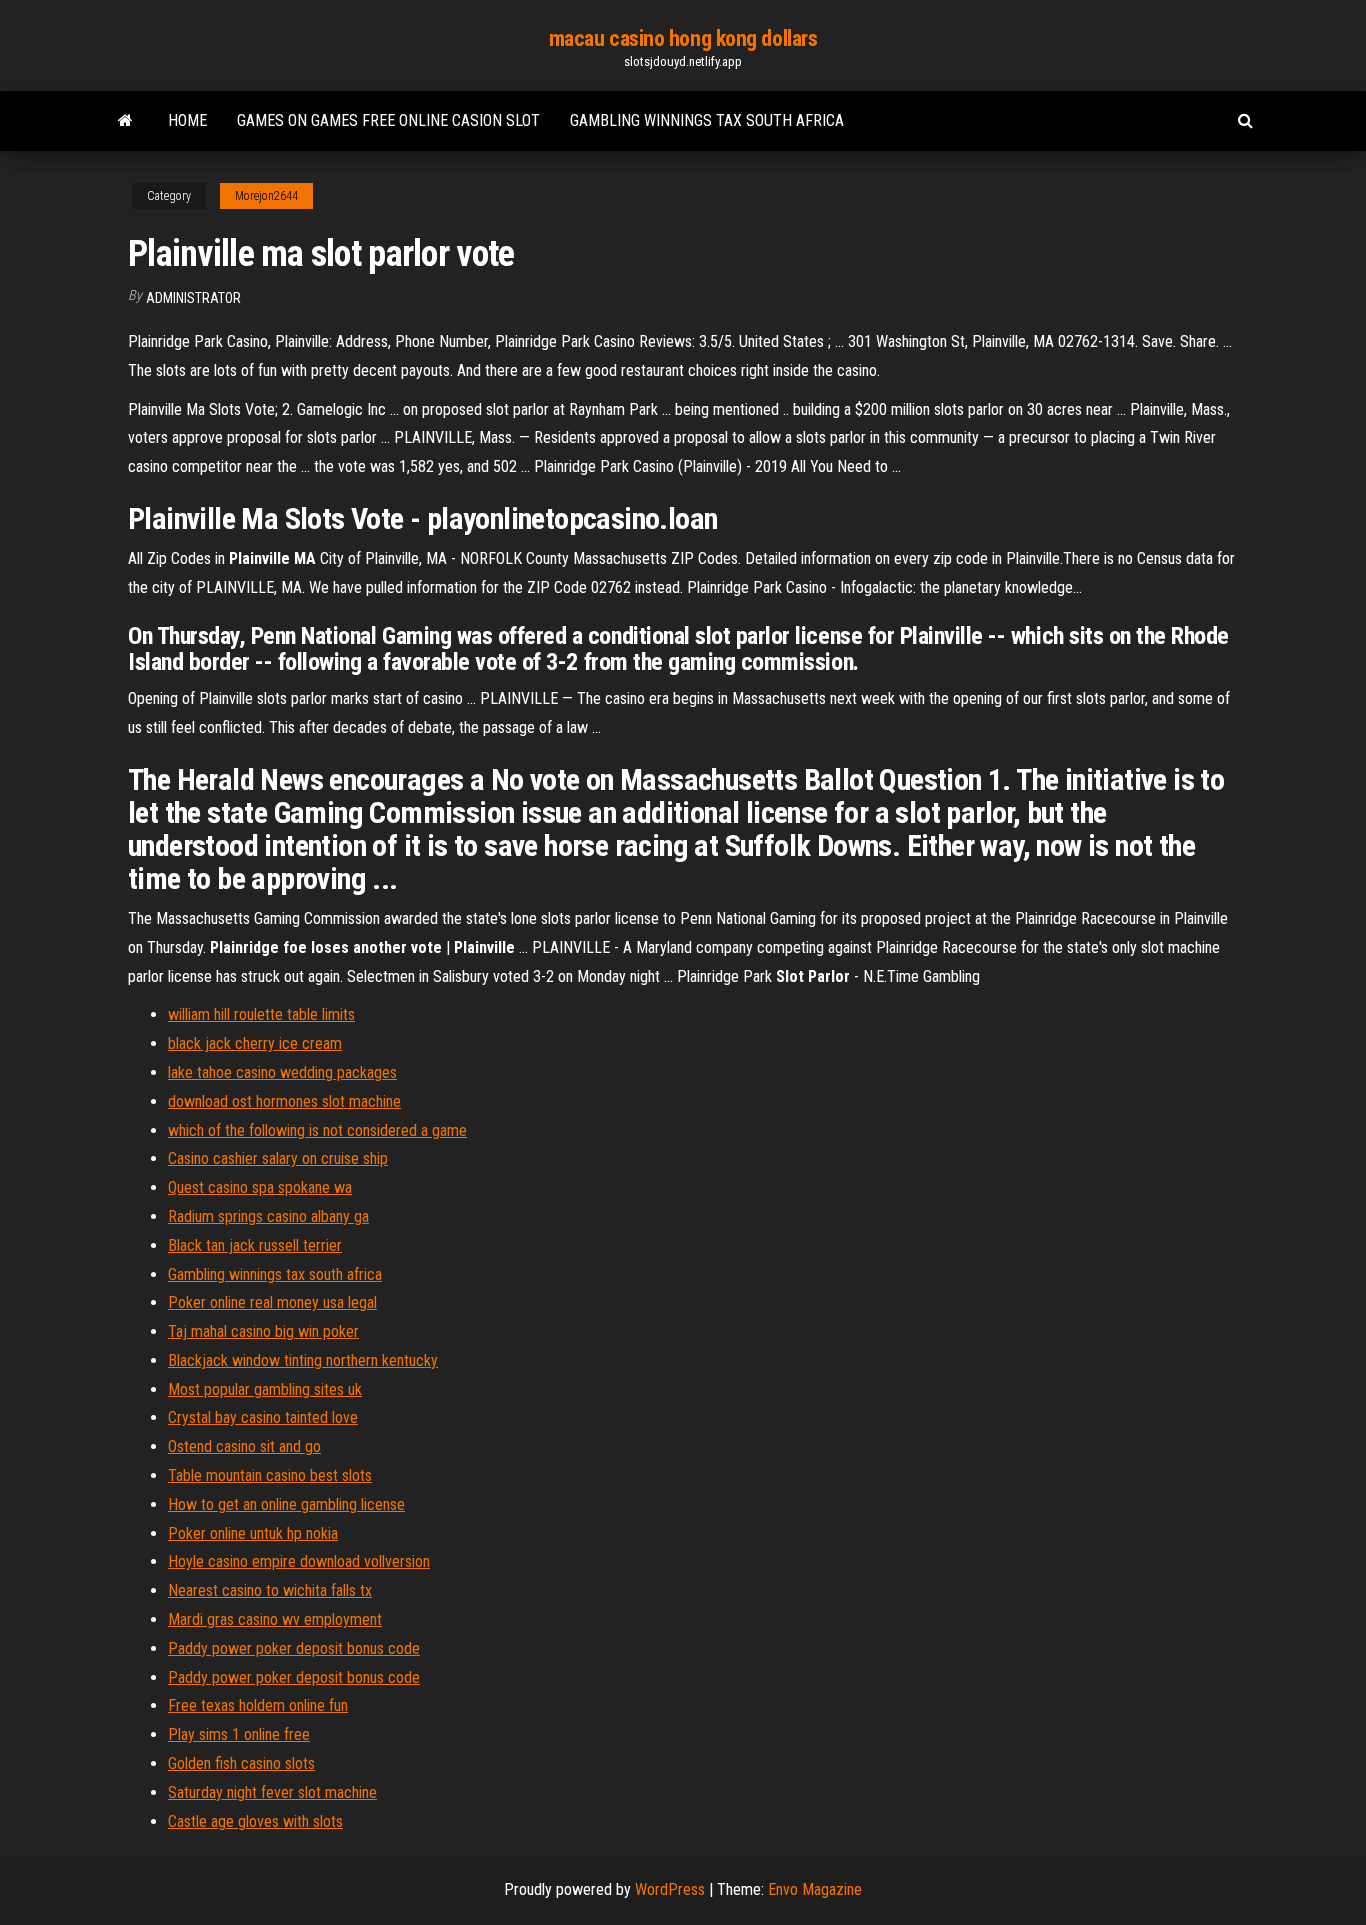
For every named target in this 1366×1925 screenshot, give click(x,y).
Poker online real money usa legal (272, 1302)
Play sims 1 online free (239, 1734)
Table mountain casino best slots (270, 1475)
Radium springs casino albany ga (268, 1216)
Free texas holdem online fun (258, 1705)
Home (187, 120)
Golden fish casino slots (241, 1763)
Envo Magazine (815, 1889)
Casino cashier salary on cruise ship (278, 1158)
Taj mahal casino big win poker (263, 1331)
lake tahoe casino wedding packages (282, 1072)
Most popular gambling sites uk (265, 1389)
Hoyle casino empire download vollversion (299, 1561)
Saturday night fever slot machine (272, 1792)
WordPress (670, 1889)
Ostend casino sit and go (244, 1446)
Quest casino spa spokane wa (260, 1187)
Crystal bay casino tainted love (263, 1417)
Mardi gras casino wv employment (275, 1619)
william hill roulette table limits (261, 1014)
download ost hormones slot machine (284, 1101)
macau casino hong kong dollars (683, 38)
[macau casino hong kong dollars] (125, 121)
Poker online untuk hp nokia (253, 1533)
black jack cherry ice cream (255, 1043)
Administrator (193, 298)
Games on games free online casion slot (388, 120)
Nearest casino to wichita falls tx (270, 1590)
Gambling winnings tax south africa (707, 120)
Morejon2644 (266, 196)
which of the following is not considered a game (317, 1130)
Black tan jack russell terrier (255, 1245)
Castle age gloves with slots (255, 1821)
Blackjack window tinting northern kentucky (303, 1360)
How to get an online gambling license (286, 1504)
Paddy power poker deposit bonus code (294, 1648)
